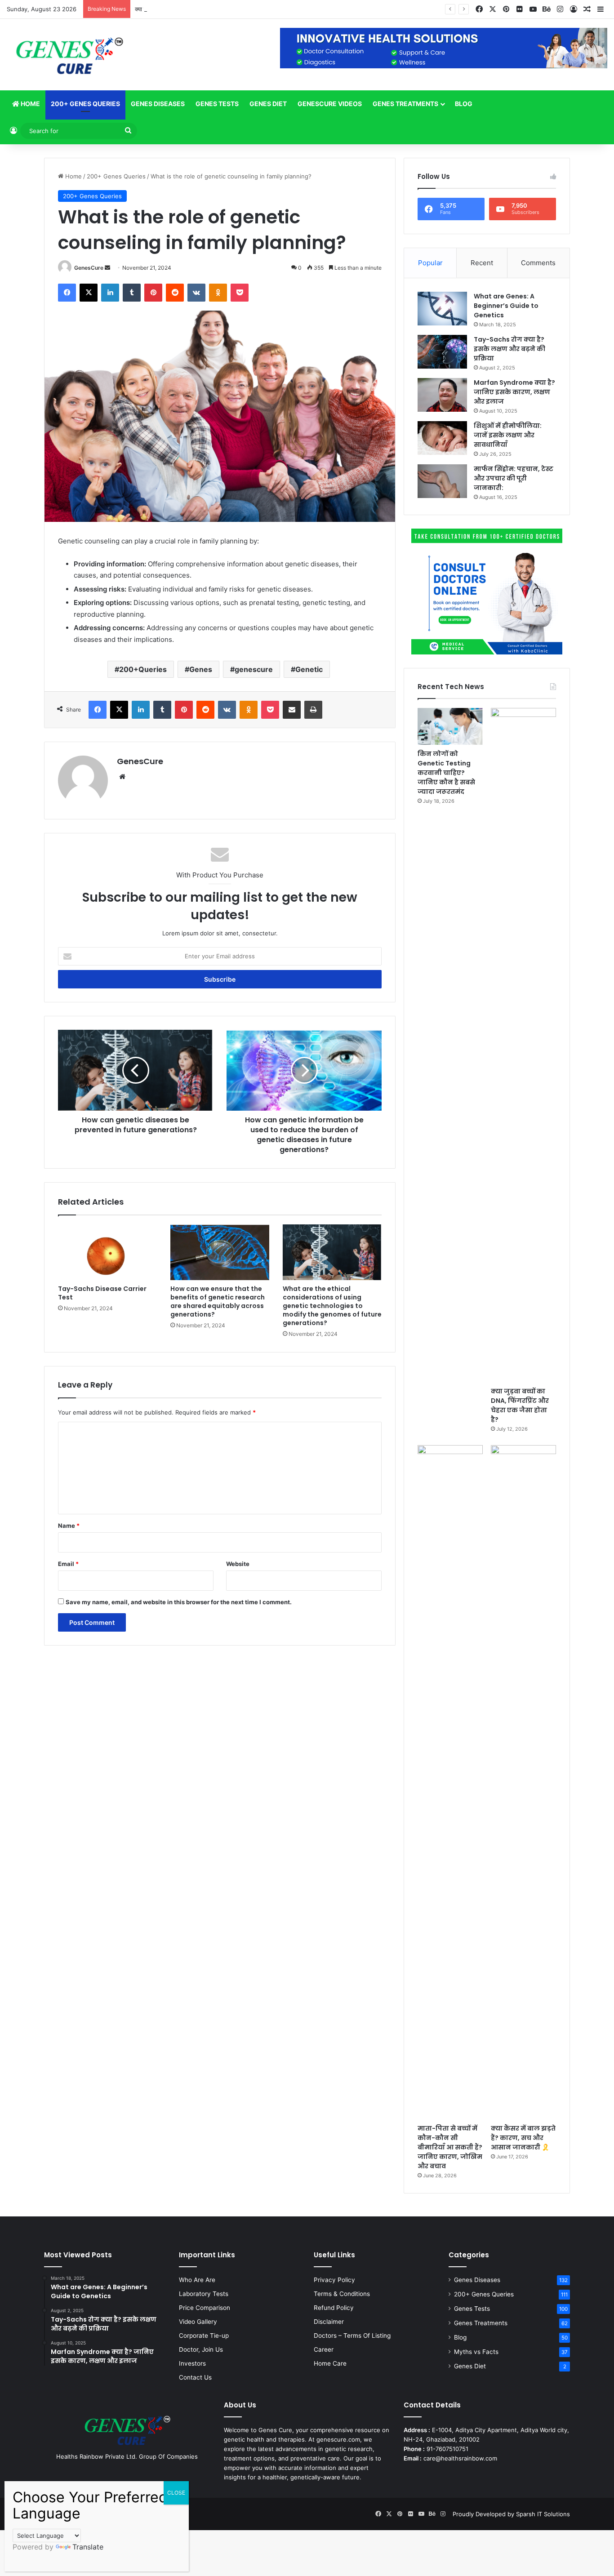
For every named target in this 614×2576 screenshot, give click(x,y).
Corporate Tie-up (204, 2336)
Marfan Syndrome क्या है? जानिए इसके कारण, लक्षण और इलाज (514, 392)
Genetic (309, 669)
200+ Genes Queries (85, 104)
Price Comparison (205, 2308)
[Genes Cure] (69, 55)
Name (69, 1526)
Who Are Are (197, 2280)
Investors (192, 2363)
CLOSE (176, 2493)
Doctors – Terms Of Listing (352, 2336)
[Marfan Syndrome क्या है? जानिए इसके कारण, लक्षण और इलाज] (442, 395)
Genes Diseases (158, 104)
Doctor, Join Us (201, 2349)
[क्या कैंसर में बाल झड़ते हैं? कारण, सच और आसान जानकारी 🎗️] (523, 1782)
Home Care (330, 2363)
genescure (254, 669)
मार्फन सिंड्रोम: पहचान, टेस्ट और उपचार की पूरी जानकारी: (514, 478)
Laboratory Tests (204, 2294)
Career (324, 2349)
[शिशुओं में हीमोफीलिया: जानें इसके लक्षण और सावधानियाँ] (442, 438)
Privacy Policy (334, 2280)
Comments (538, 263)
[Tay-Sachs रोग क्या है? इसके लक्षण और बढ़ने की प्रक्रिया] (442, 352)
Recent (482, 263)
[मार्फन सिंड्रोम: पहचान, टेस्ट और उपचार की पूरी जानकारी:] (442, 481)
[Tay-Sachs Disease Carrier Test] (107, 1252)
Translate (88, 2547)
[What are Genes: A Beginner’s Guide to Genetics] (442, 309)
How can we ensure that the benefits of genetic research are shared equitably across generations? (218, 1301)
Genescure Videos (330, 104)
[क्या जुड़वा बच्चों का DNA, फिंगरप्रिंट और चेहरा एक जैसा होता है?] (523, 1045)
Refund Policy (334, 2308)
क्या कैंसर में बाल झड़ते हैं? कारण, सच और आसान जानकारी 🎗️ (523, 2138)
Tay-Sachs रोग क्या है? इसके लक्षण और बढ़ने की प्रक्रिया (509, 349)
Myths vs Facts (476, 2352)
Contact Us (195, 2377)
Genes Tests (217, 104)
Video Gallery (198, 2322)
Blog (464, 104)
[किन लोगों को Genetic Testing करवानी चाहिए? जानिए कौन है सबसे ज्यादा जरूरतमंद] (450, 726)
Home (30, 104)
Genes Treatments (405, 104)
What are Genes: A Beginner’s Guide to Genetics (506, 306)
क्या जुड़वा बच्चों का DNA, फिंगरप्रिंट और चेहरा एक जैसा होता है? (205, 9)
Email (68, 1564)
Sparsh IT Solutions (543, 2514)
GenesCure (89, 268)
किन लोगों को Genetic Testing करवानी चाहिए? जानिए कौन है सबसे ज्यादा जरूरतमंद (446, 773)
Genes (201, 669)
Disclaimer (329, 2322)
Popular (430, 263)
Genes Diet (268, 104)
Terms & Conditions (342, 2294)
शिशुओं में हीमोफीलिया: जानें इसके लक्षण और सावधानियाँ (508, 435)
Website (238, 1564)
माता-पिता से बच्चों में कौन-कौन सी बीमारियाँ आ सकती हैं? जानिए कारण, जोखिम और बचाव (450, 2147)
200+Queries (143, 669)
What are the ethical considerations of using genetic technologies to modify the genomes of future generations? (332, 1306)
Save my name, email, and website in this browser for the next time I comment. (179, 1602)
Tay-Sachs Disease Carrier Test (102, 1293)
